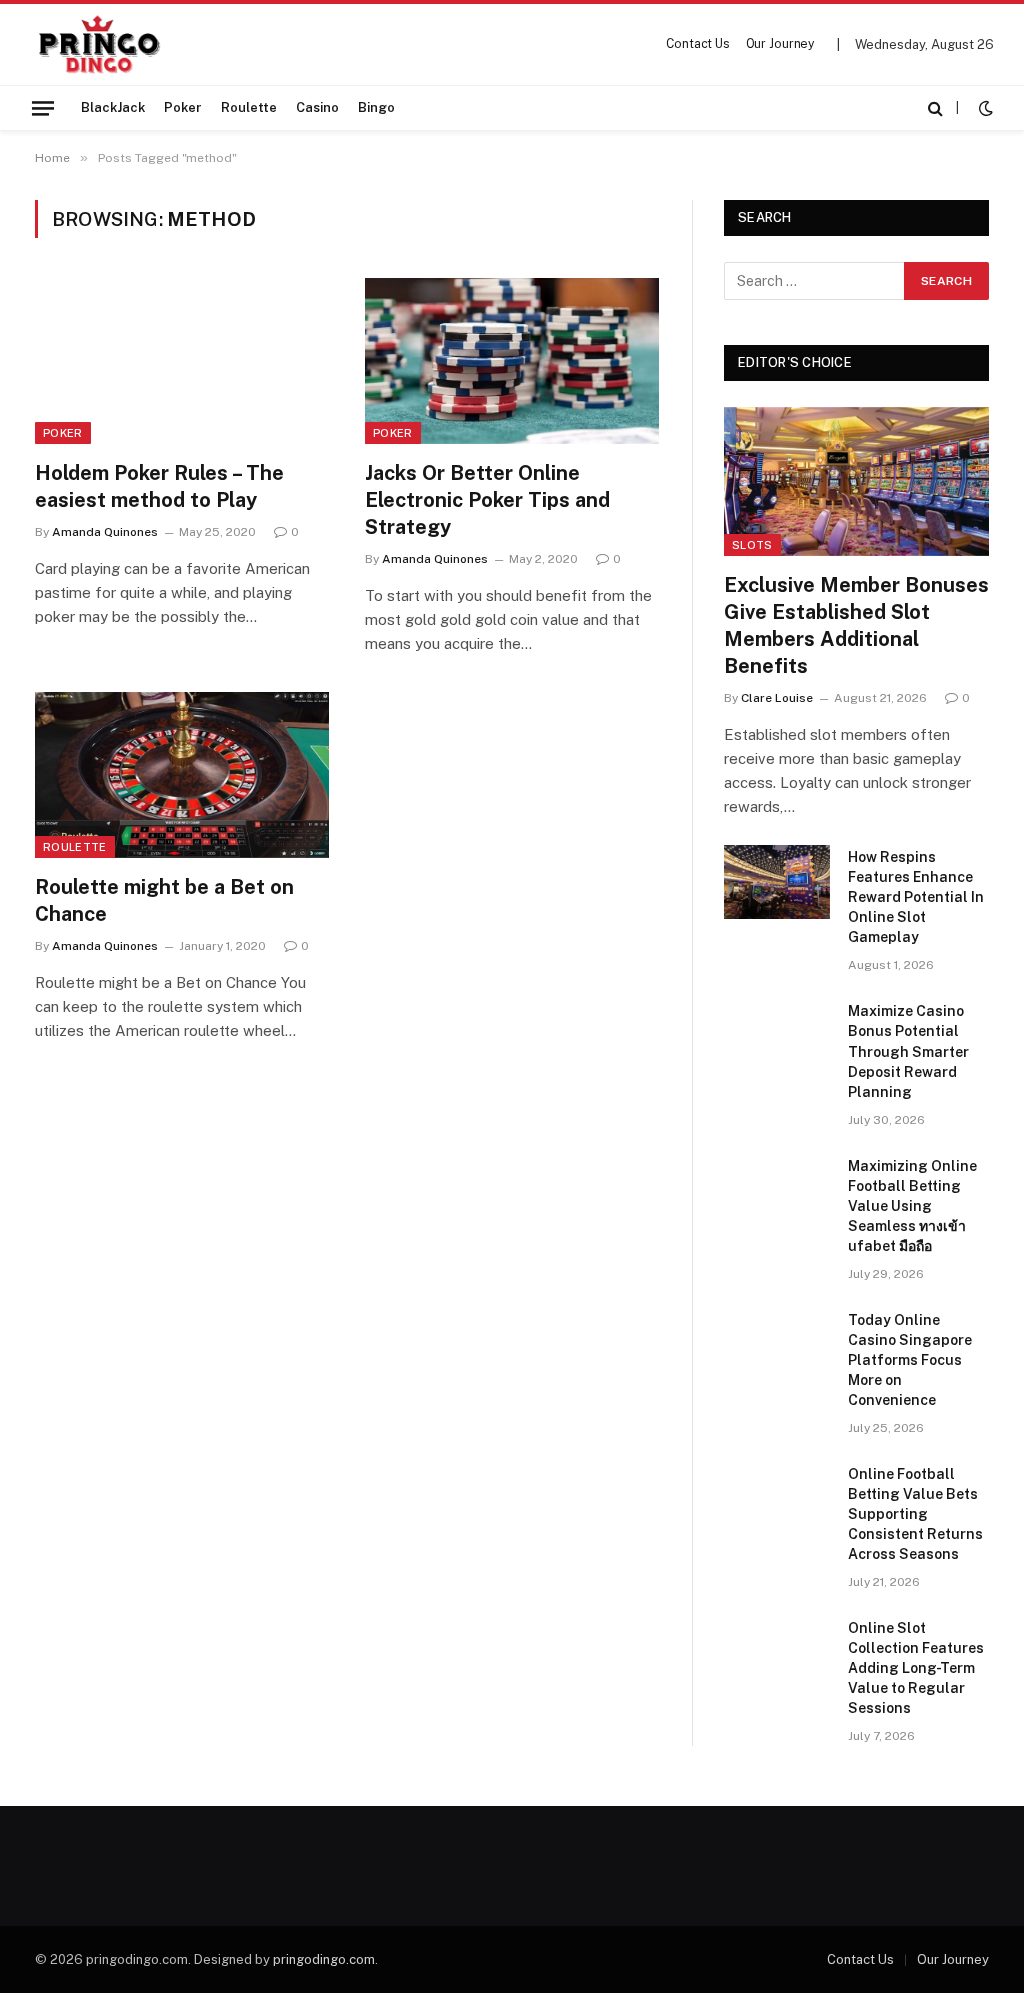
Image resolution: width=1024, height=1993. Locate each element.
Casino (317, 107)
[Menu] (43, 107)
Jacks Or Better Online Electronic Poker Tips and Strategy (487, 500)
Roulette (249, 107)
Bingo (376, 107)
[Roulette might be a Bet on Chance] (182, 774)
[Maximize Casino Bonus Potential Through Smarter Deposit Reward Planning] (777, 1035)
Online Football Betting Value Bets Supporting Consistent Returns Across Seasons (915, 1514)
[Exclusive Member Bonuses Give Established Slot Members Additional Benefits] (856, 481)
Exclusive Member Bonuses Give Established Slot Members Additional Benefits (856, 626)
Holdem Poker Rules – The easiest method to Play (159, 486)
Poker (183, 107)
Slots (752, 545)
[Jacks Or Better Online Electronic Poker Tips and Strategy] (512, 360)
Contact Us (698, 44)
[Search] (935, 108)
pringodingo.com (324, 1959)
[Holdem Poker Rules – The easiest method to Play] (182, 360)
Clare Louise (777, 698)
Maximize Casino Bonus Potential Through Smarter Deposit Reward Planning (908, 1051)
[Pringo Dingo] (98, 44)
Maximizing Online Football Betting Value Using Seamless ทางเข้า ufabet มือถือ (912, 1206)
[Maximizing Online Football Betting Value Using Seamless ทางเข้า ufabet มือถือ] (777, 1190)
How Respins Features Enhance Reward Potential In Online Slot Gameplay (916, 897)
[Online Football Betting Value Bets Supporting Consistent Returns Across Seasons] (777, 1498)
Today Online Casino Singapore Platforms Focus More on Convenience (910, 1360)
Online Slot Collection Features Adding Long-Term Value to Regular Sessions (916, 1668)
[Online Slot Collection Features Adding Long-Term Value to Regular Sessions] (777, 1652)
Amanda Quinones (105, 532)
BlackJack (113, 107)
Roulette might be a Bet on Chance (164, 900)
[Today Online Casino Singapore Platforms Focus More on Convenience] (777, 1344)
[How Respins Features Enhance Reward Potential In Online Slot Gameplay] (777, 881)
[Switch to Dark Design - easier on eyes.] (984, 108)
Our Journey (780, 44)
